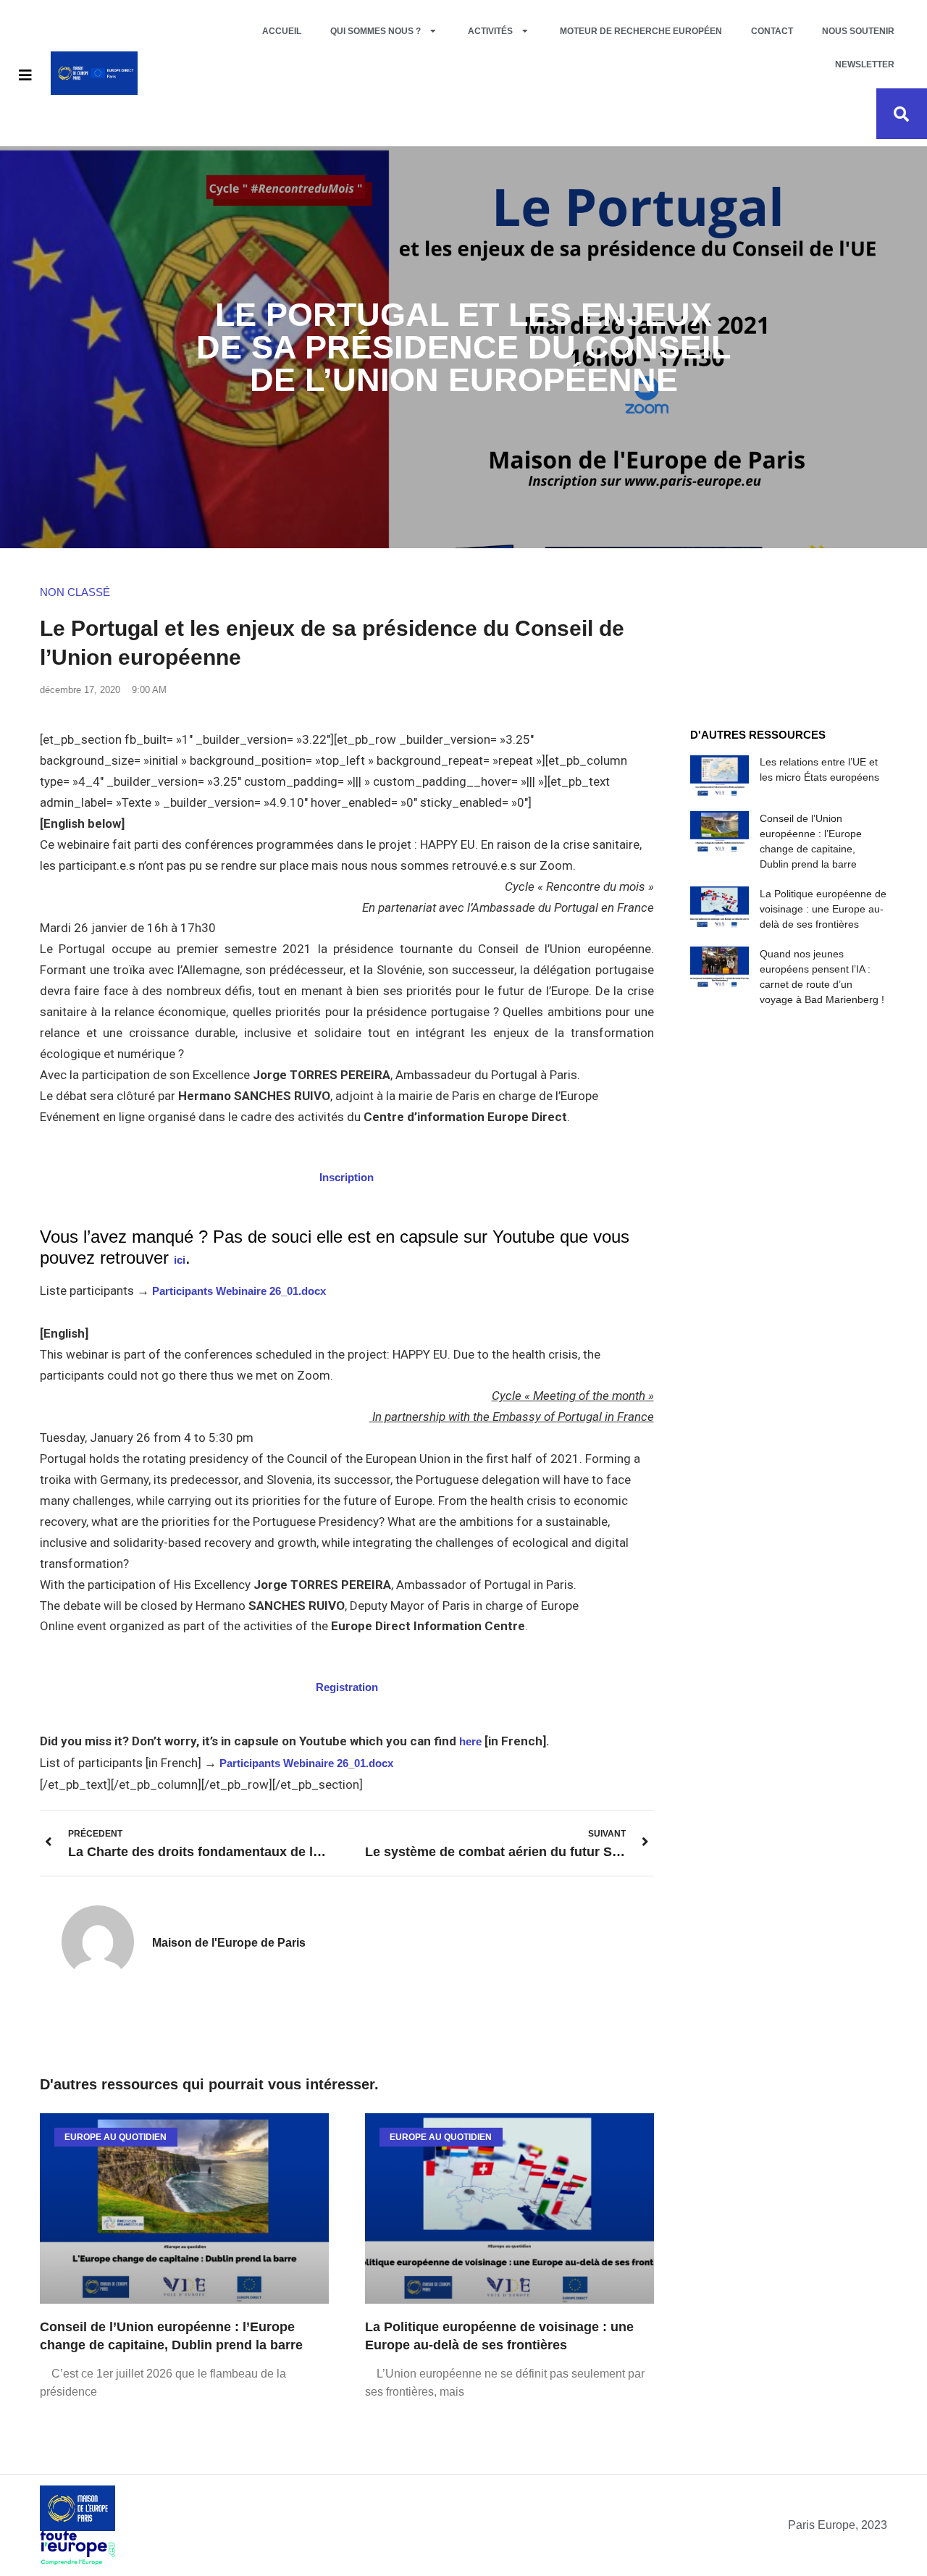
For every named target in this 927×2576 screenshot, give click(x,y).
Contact (772, 31)
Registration (347, 1687)
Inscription (347, 1177)
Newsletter (865, 64)
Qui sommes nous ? (376, 31)
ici (180, 1260)
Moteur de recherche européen (641, 31)
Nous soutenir (858, 31)
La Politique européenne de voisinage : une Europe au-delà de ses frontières (823, 909)
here (470, 1741)
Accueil (282, 31)
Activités (490, 31)
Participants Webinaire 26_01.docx (239, 1291)
